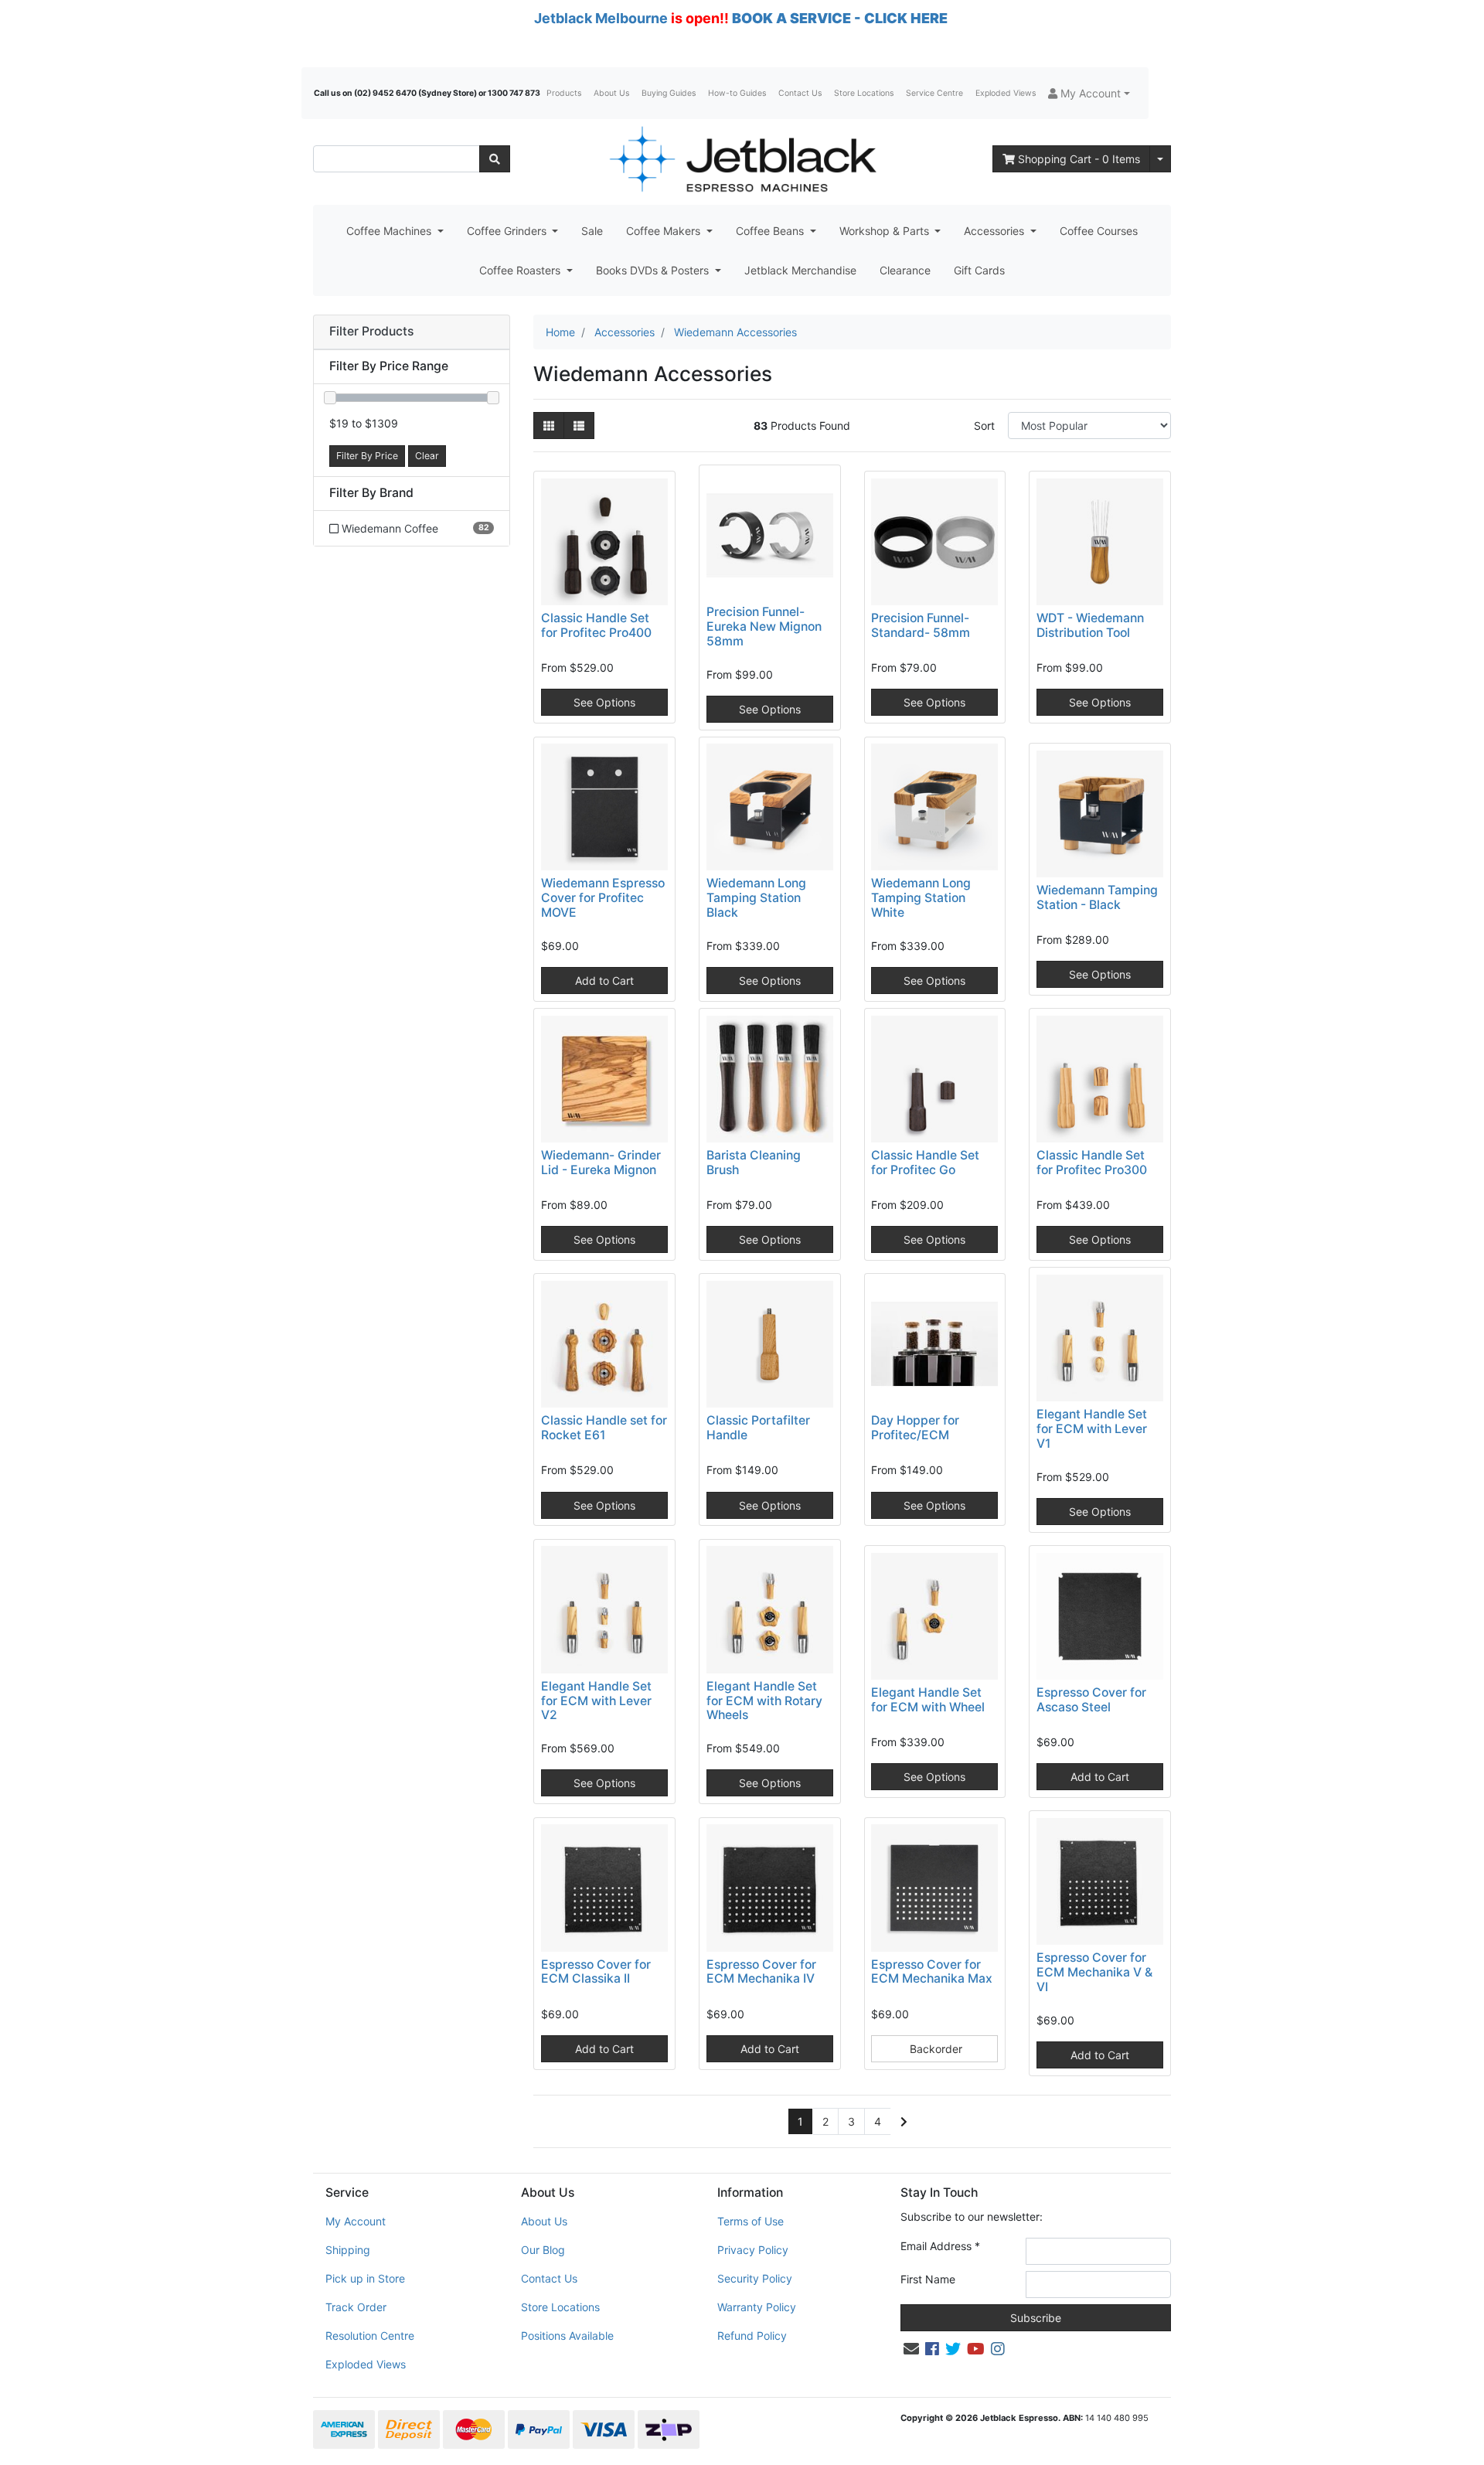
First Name (928, 2279)
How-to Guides (737, 93)
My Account (356, 2221)
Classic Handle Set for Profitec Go (925, 1163)
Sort (984, 426)
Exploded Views (1006, 93)
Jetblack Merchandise (800, 270)
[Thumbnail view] (549, 426)
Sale (592, 231)
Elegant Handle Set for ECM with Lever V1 (1092, 1429)
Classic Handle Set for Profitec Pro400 (596, 625)
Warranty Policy (757, 2307)
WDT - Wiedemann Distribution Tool (1090, 625)
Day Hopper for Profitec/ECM (915, 1428)
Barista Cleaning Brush (754, 1163)
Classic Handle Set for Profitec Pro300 (1092, 1163)
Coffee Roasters (521, 270)
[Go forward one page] (904, 2122)
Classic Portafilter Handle (758, 1428)
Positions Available (567, 2336)
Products (564, 93)
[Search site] (495, 159)
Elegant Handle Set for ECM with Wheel (928, 1700)
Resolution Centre (370, 2336)
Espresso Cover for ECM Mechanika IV (761, 1972)
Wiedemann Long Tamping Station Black (756, 898)
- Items (1079, 159)
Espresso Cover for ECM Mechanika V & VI (1094, 1972)
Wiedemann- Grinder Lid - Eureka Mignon (601, 1163)
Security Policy (755, 2278)
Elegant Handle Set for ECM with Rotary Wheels (764, 1701)
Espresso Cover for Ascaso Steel (1091, 1700)
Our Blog (543, 2250)
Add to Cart (604, 981)
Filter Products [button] (371, 332)
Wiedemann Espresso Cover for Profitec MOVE (603, 898)
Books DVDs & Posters (654, 270)
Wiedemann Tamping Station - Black (1097, 897)
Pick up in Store (365, 2278)
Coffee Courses (1099, 231)
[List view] (579, 426)
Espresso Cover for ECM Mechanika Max (932, 1972)
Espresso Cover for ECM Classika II (596, 1972)
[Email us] (911, 2349)
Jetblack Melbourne (601, 18)
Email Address (940, 2246)
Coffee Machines (390, 231)
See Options (604, 702)
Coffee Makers (665, 231)
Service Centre (934, 93)
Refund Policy (752, 2336)
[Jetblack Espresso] (742, 159)
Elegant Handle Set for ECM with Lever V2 (596, 1701)
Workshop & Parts (886, 231)
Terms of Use (751, 2221)
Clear (427, 456)
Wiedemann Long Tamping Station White (921, 898)
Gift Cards (979, 270)
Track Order (356, 2307)
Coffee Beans (771, 231)
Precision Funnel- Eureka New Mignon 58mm (764, 626)
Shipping (348, 2250)
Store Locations (864, 93)
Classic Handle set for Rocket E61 (604, 1428)
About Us (611, 93)
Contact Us (800, 93)
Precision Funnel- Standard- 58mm (921, 625)
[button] (1089, 93)
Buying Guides (669, 93)
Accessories (996, 231)
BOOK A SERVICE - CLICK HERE (840, 18)
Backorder (934, 2049)
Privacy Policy (753, 2250)
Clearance (905, 270)
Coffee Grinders (508, 231)
